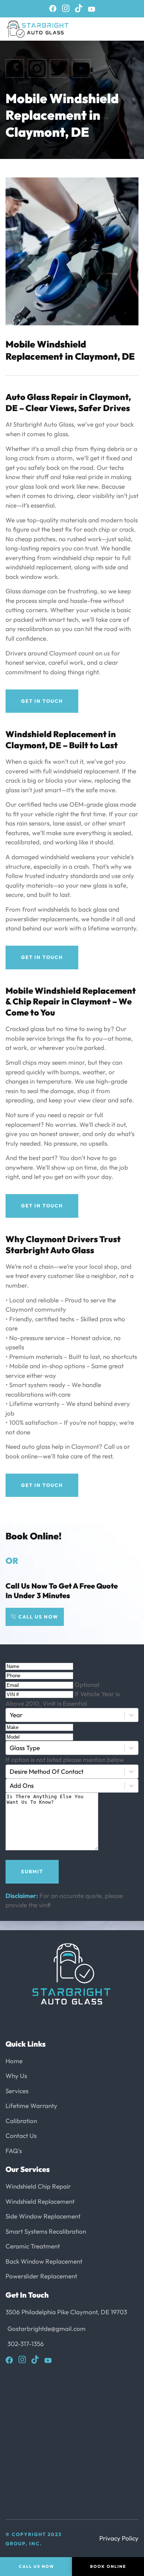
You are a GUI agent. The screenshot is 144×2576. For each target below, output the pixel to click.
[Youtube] (92, 9)
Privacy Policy (119, 2538)
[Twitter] (59, 68)
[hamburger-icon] (119, 29)
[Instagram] (66, 8)
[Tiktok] (79, 8)
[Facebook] (53, 9)
